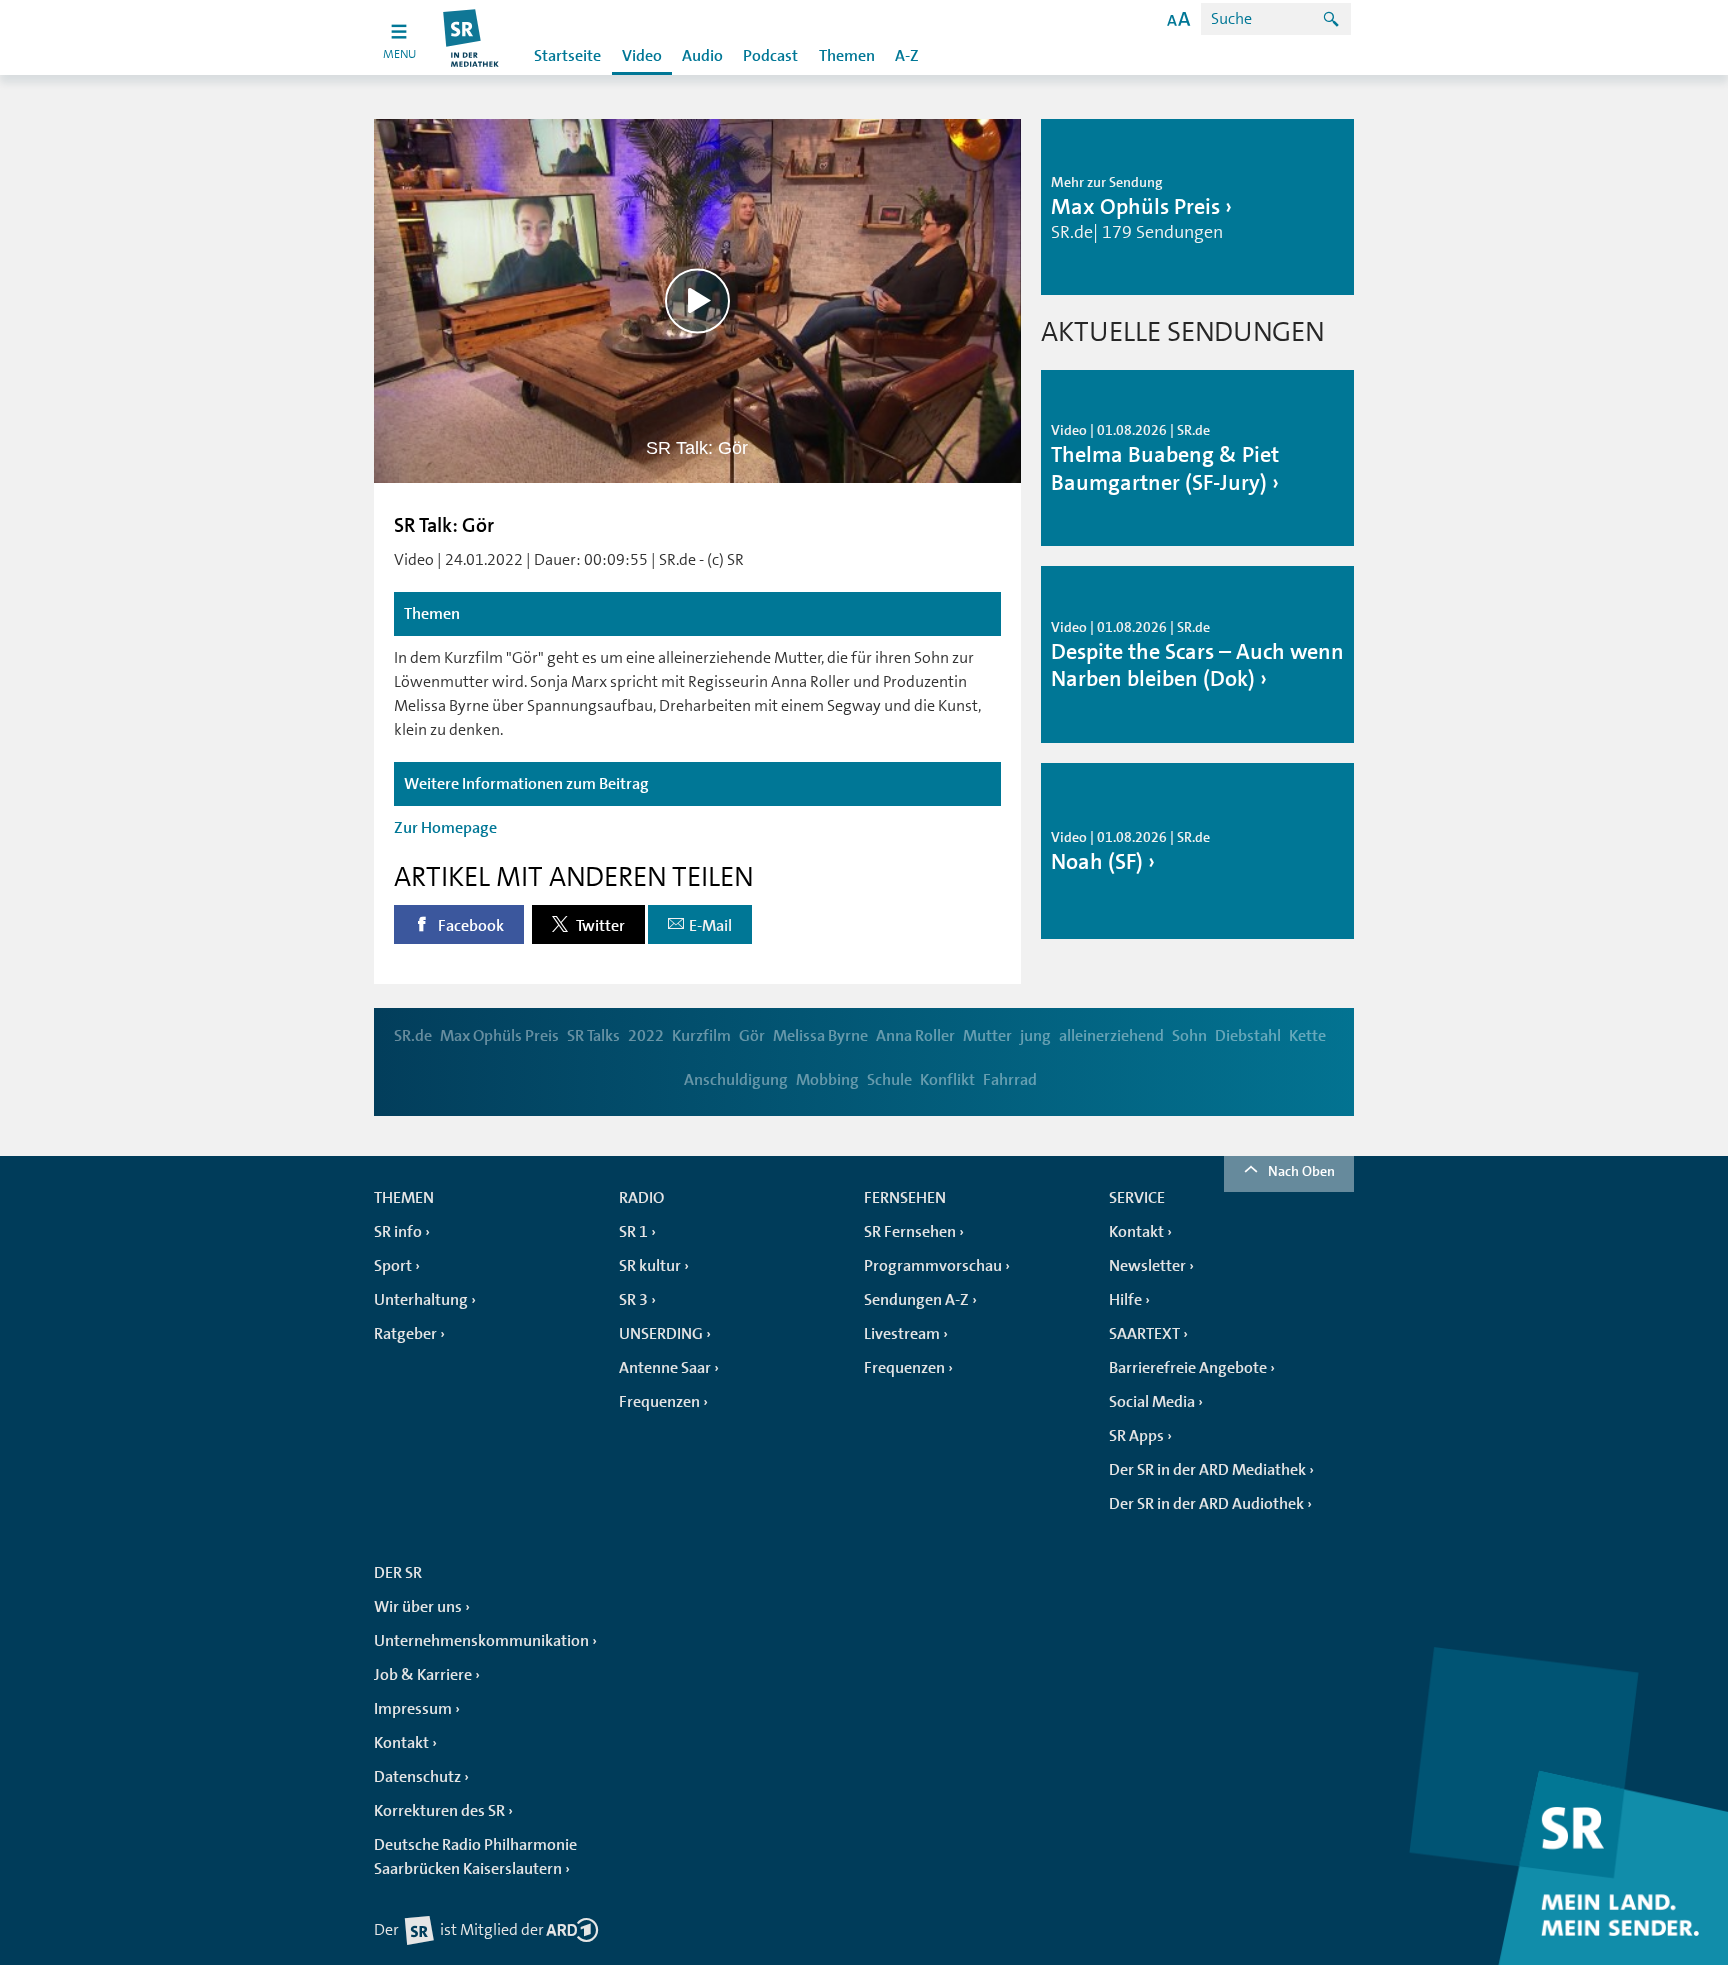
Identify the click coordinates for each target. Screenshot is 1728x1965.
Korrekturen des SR (439, 1811)
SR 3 (633, 1300)
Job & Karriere (423, 1675)
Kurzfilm (701, 1036)
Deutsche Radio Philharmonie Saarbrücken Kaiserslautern (475, 1857)
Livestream (902, 1334)
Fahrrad (1010, 1080)
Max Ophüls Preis (499, 1036)
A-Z (907, 56)
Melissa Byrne (820, 1036)
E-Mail (710, 926)
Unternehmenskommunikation (481, 1641)
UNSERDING (661, 1334)
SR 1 (633, 1232)
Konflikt (947, 1080)
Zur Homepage (445, 828)
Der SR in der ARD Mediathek (1207, 1470)
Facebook (469, 926)
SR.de (413, 1036)
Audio (702, 56)
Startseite (567, 56)
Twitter (599, 926)
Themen (847, 56)
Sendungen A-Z (916, 1300)
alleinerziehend (1111, 1036)
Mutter (987, 1036)
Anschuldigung (736, 1080)
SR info (398, 1232)
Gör (752, 1036)
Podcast (770, 56)
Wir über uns (418, 1607)
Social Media (1152, 1402)
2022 (646, 1036)
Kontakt (1136, 1232)
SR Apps (1136, 1436)
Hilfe (1125, 1300)
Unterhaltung (421, 1300)
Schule (889, 1080)
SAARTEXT (1144, 1334)
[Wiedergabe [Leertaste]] (697, 300)
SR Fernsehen (910, 1232)
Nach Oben (1301, 1171)
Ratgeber (405, 1334)
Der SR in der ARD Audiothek (1206, 1504)
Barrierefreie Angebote (1188, 1368)
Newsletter (1147, 1266)
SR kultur (650, 1266)
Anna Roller (915, 1036)
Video (642, 56)
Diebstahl (1248, 1036)
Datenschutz (417, 1777)
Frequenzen (659, 1402)
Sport (393, 1266)
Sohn (1189, 1036)
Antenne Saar (665, 1368)
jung (1035, 1036)
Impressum (413, 1709)
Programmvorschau (933, 1266)
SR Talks (593, 1036)
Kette (1307, 1036)
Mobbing (827, 1080)
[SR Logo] (471, 37)
